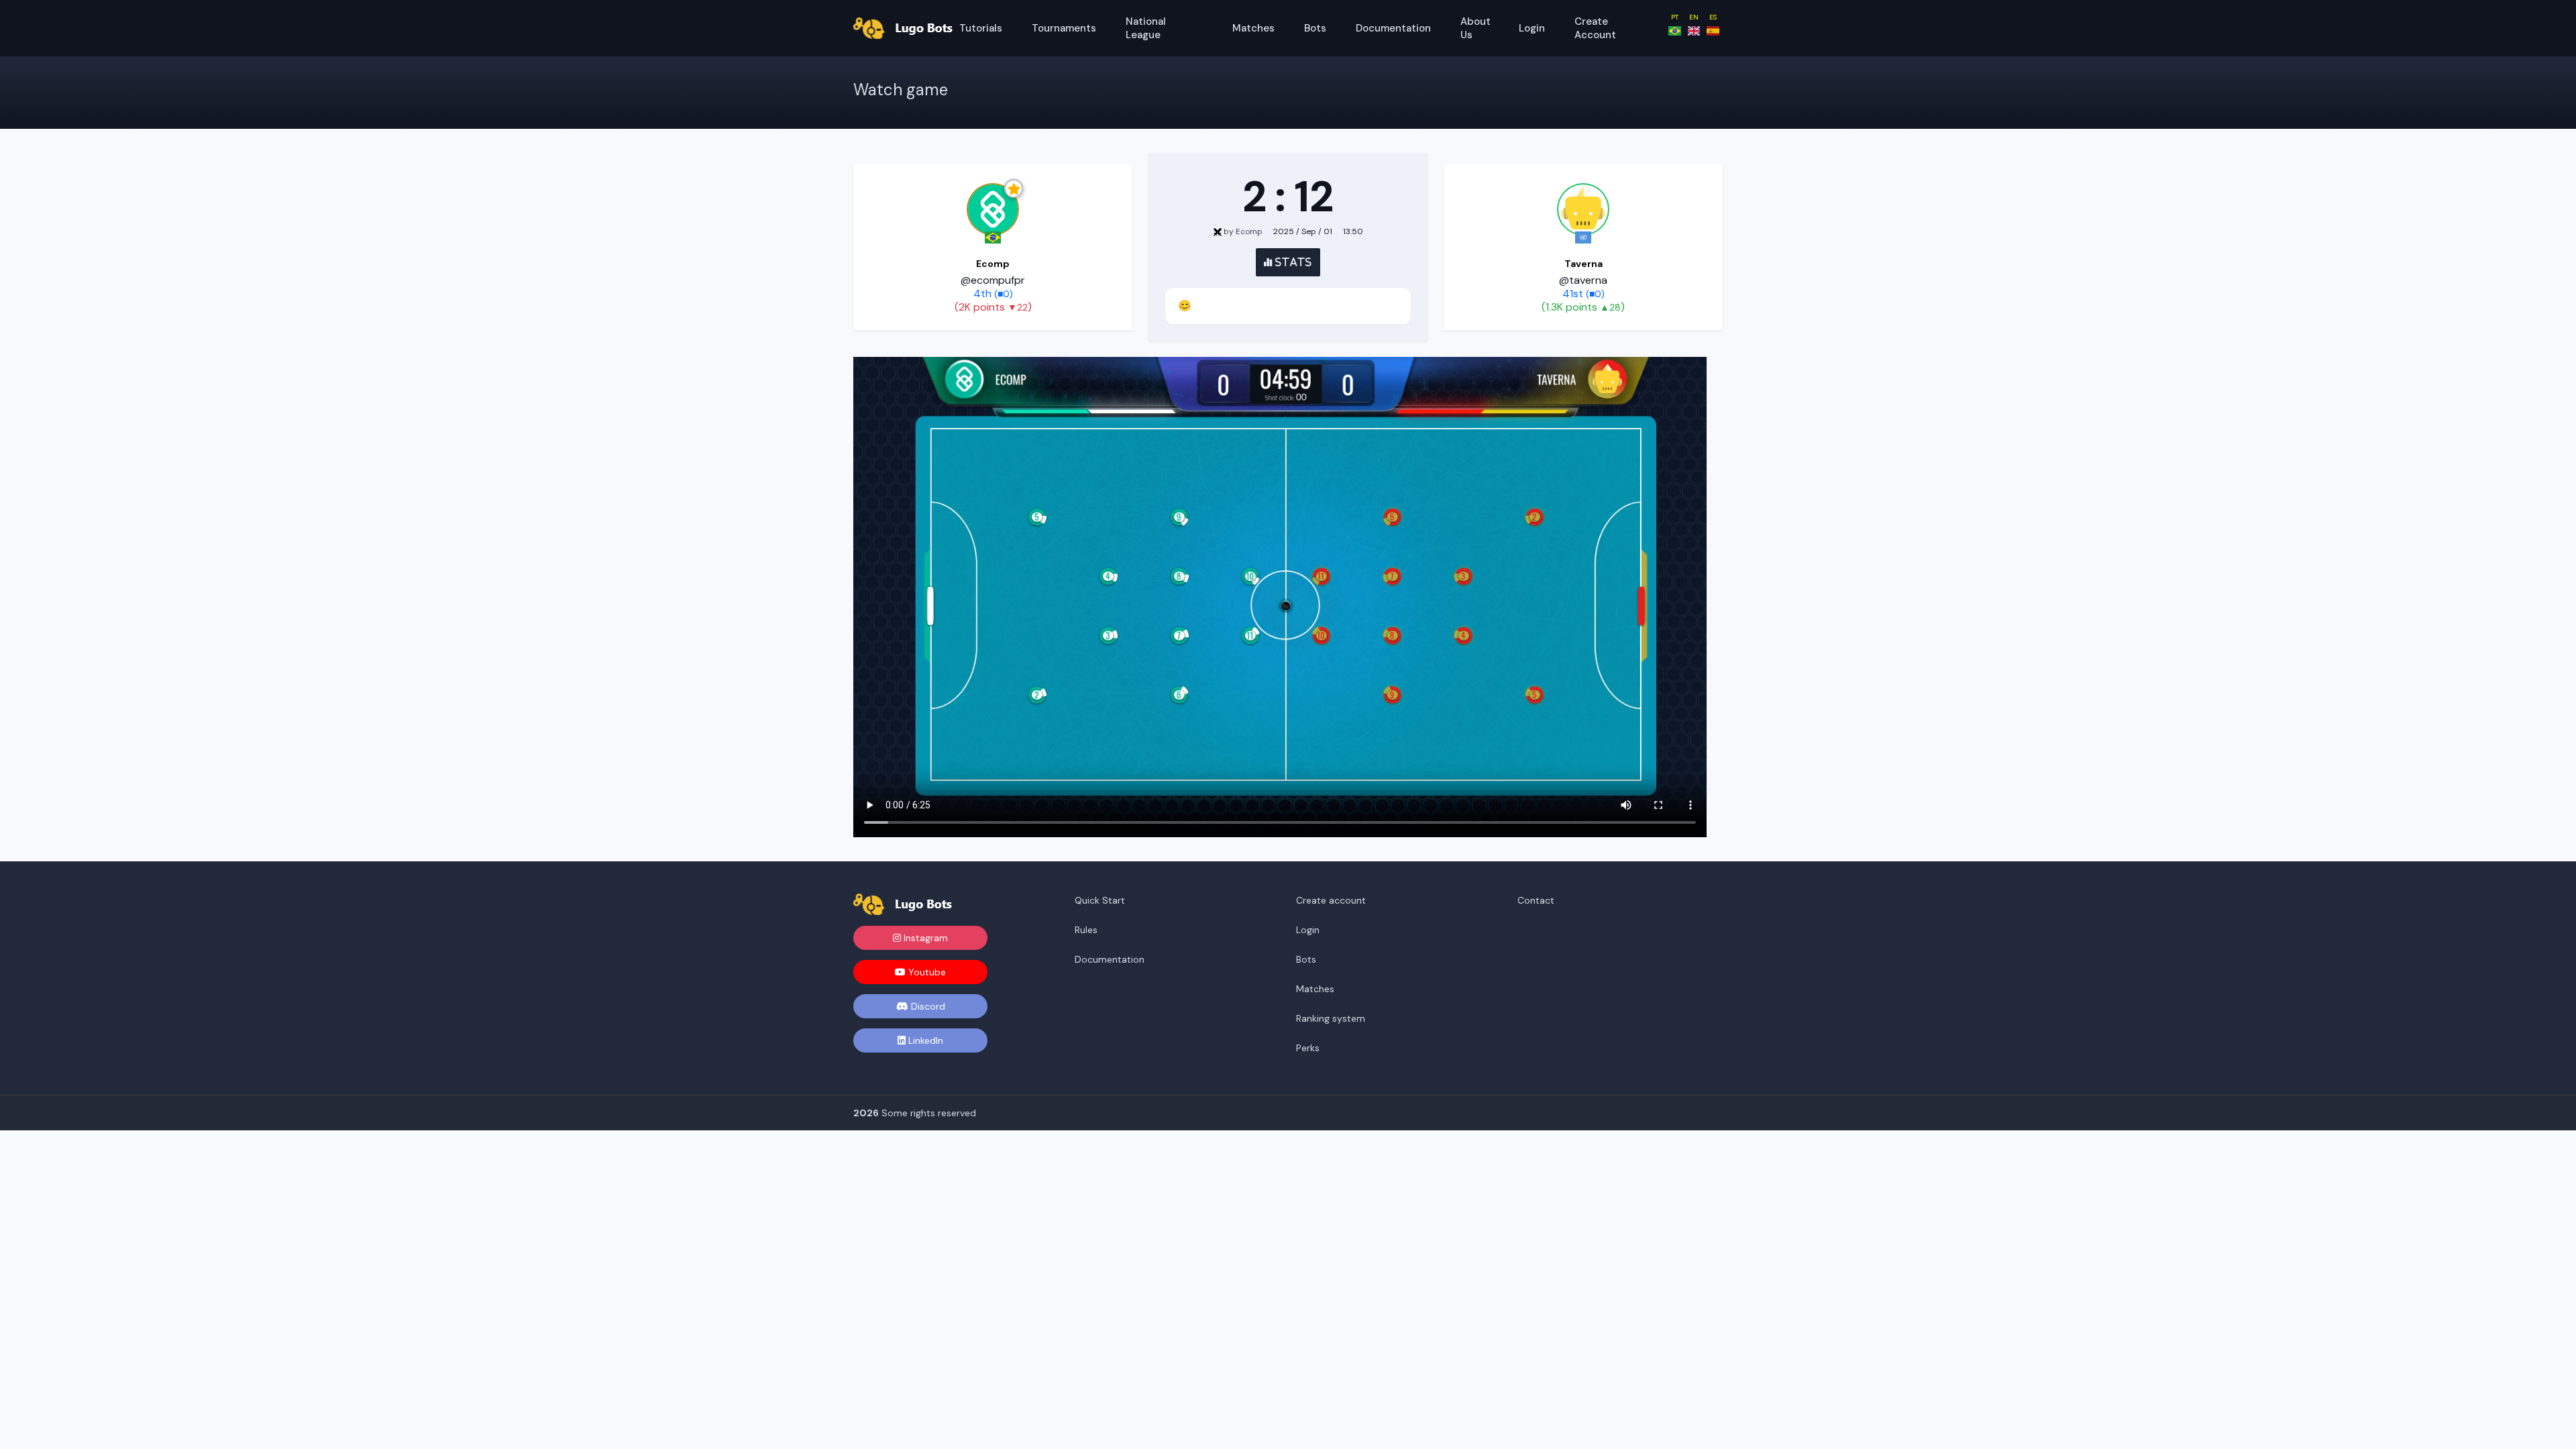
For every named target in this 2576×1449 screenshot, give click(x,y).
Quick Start (1100, 900)
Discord (927, 1006)
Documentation (1393, 28)
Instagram (924, 938)
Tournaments (1064, 28)
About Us (1475, 28)
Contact (1536, 900)
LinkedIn (924, 1040)
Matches (1253, 28)
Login (1532, 28)
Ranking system (1331, 1018)
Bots (1315, 28)
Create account (1595, 28)
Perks (1308, 1048)
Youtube (926, 972)
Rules (1086, 930)
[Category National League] (993, 209)
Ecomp (993, 264)
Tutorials (981, 28)
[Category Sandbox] (1583, 209)
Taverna (1584, 264)
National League (1146, 28)
